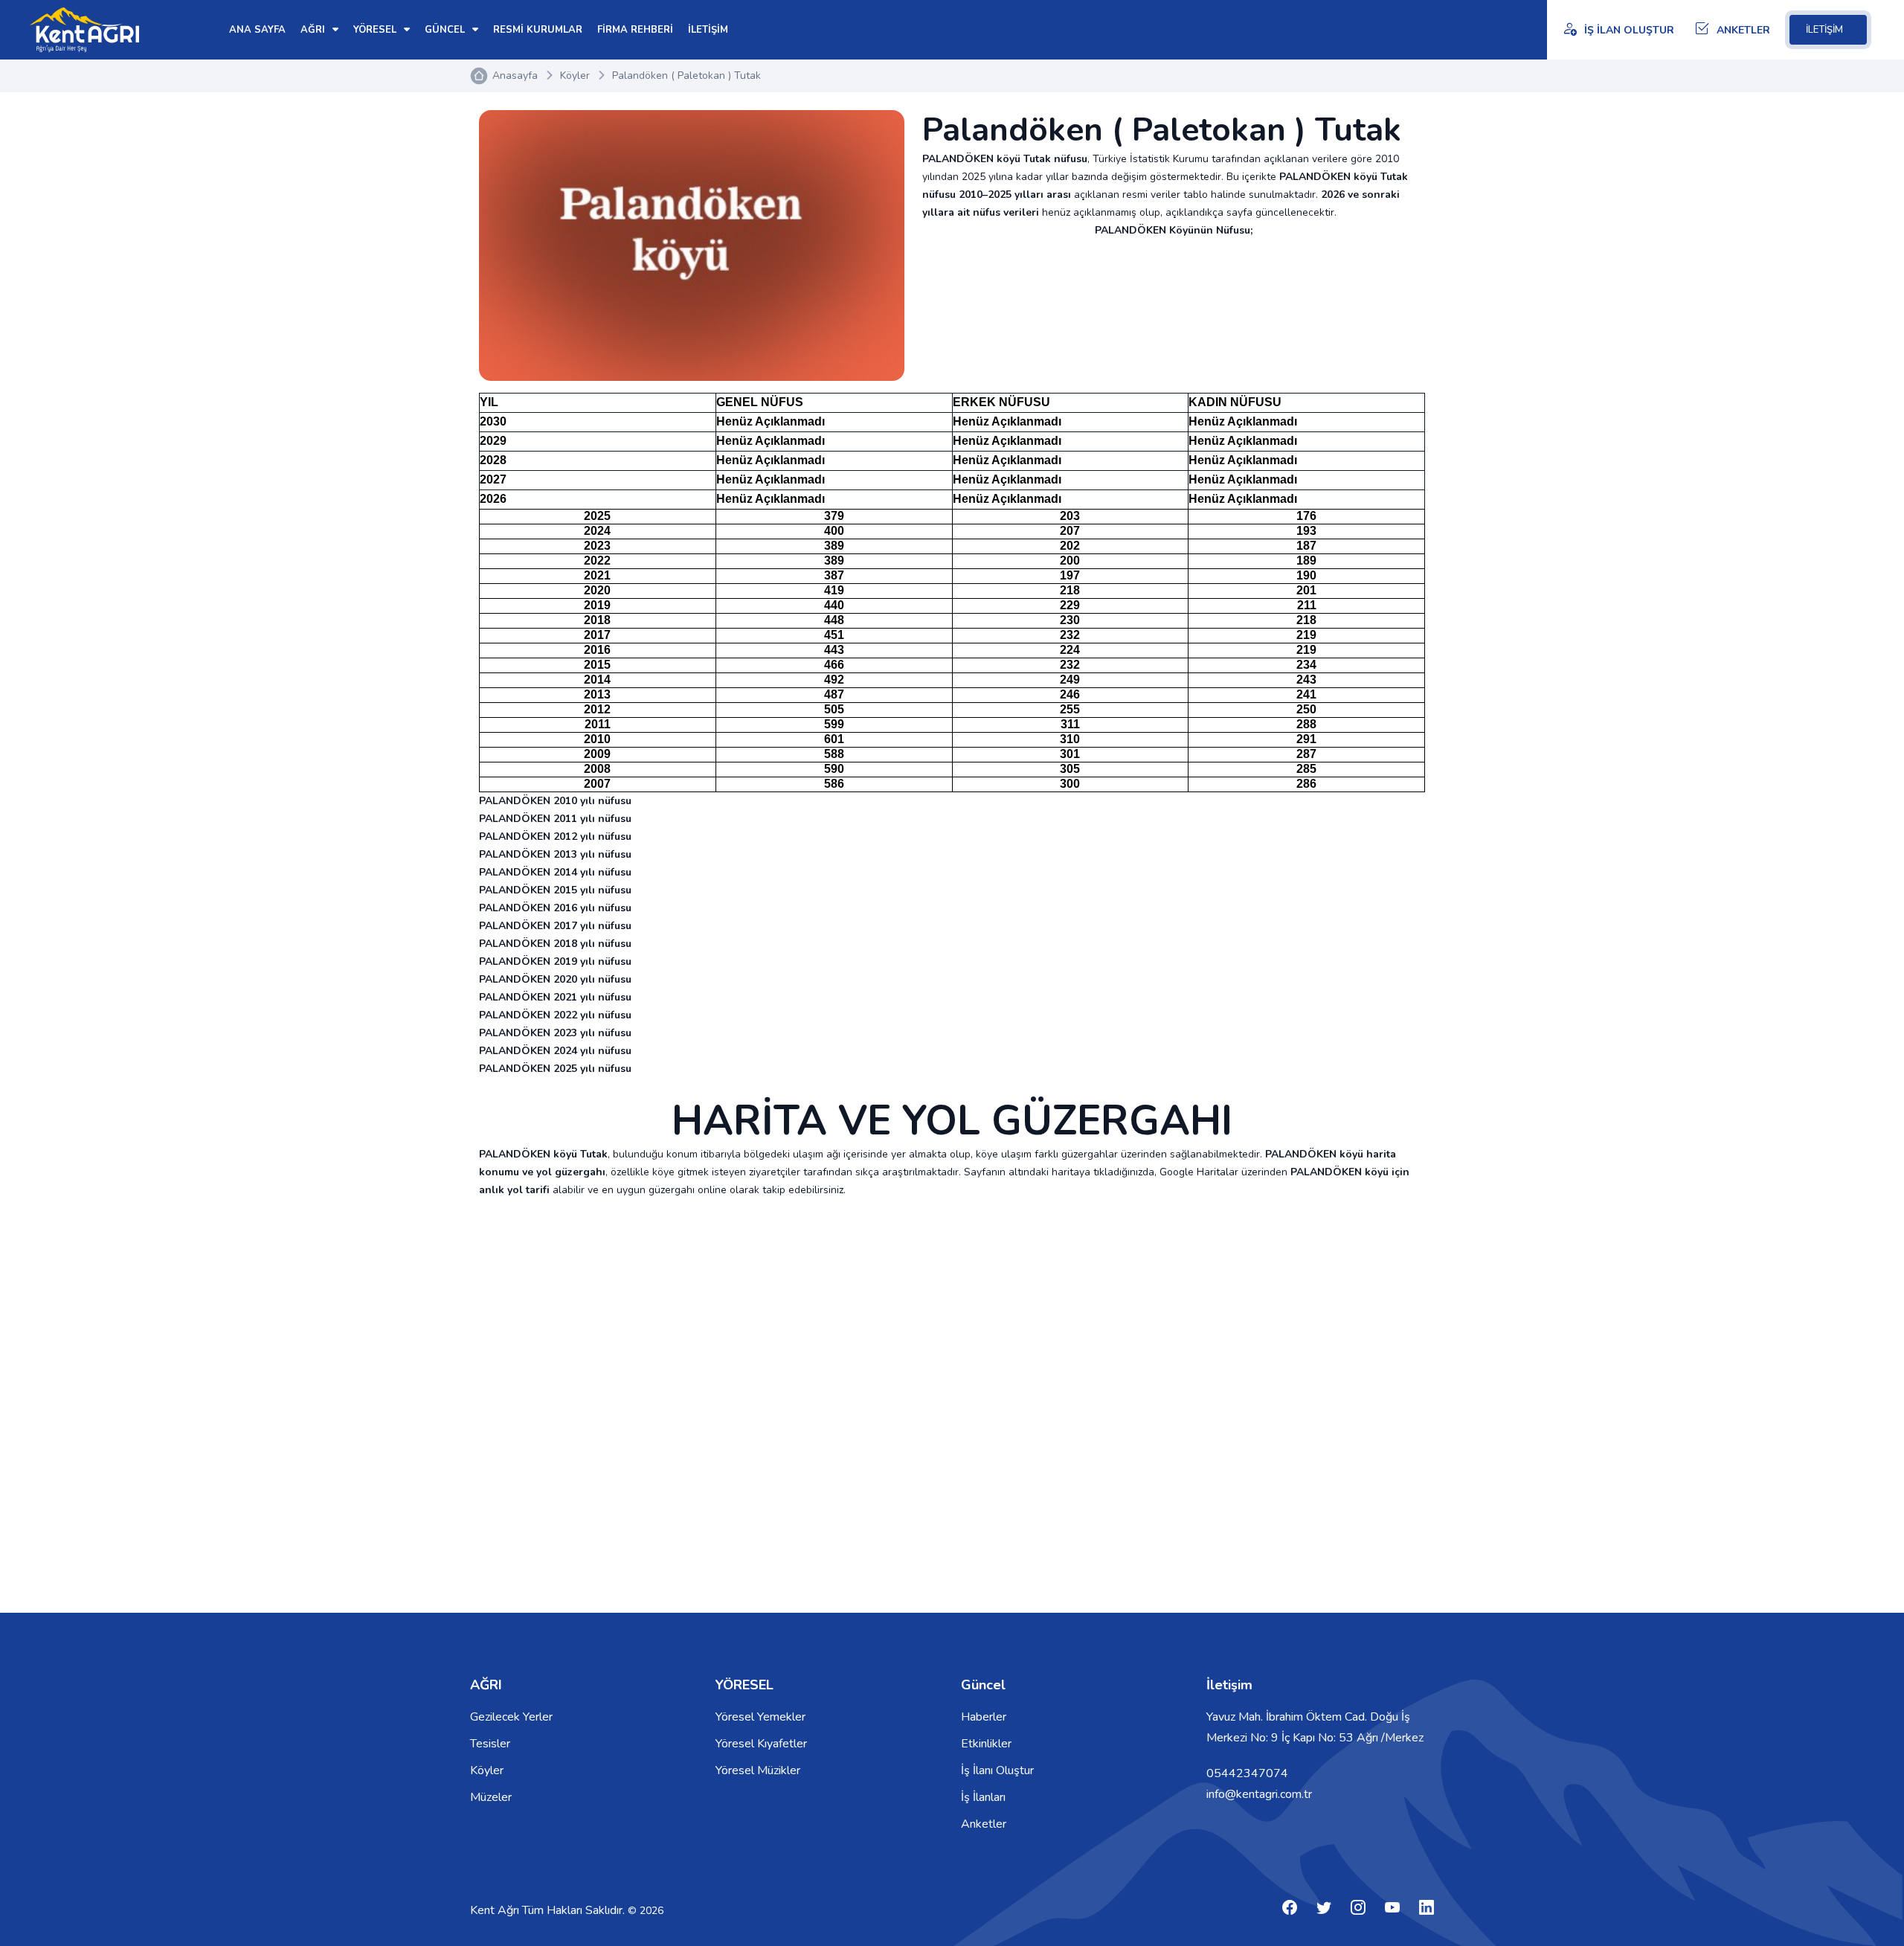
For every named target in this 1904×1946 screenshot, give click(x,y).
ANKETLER (1743, 30)
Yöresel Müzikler (758, 1770)
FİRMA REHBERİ (635, 30)
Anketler (984, 1824)
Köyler (575, 76)
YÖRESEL (376, 30)
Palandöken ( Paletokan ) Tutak (686, 76)
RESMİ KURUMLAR (538, 30)
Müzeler (491, 1797)
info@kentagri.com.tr (1259, 1794)
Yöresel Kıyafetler (761, 1744)
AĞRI (314, 30)
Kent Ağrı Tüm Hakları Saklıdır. (549, 1910)
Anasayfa (515, 76)
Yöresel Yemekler (760, 1717)
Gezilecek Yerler (511, 1717)
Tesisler (490, 1744)
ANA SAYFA (257, 30)
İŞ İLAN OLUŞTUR (1629, 30)
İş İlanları (983, 1797)
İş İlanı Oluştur (997, 1770)
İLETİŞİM (1824, 30)
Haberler (984, 1717)
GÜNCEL (446, 30)
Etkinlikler (986, 1744)
